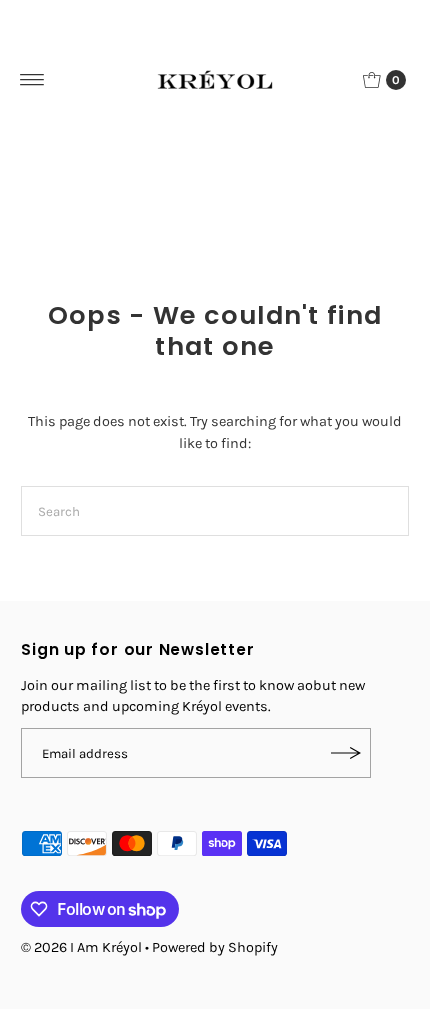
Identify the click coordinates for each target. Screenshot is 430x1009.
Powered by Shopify (215, 947)
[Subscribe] (346, 753)
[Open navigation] (32, 80)
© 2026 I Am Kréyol (81, 947)
